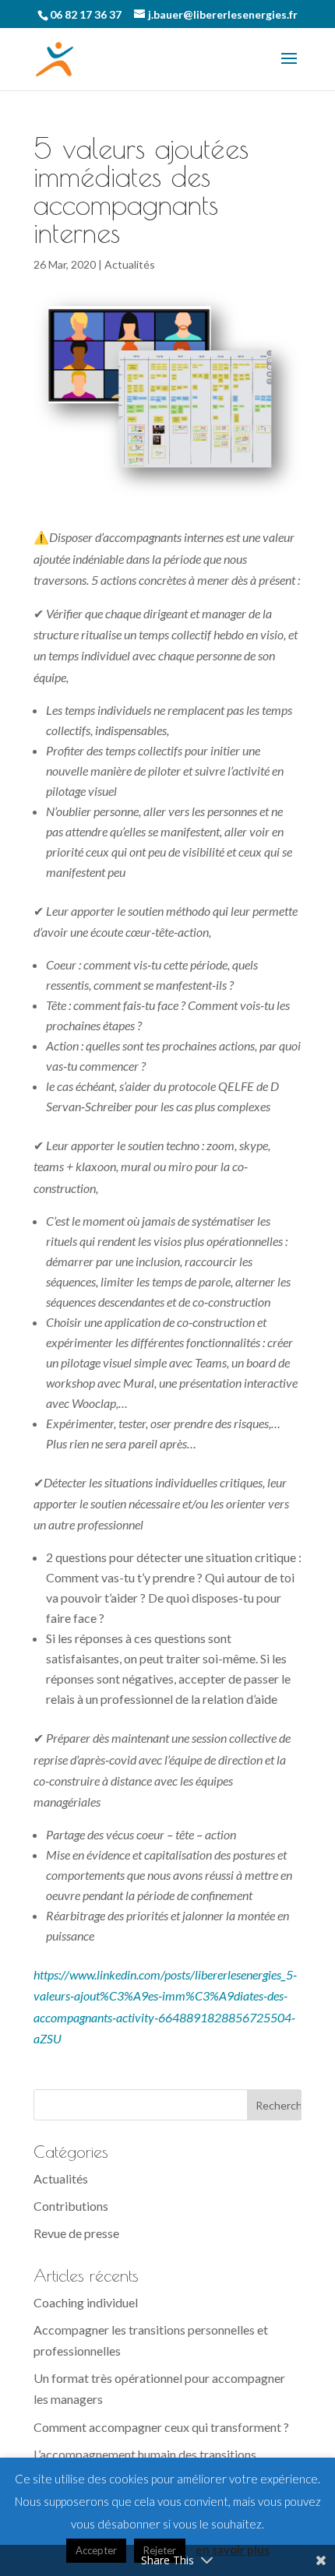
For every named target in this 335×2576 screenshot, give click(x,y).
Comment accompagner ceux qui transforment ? (161, 2427)
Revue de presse (76, 2233)
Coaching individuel (86, 2302)
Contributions (71, 2206)
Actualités (130, 264)
